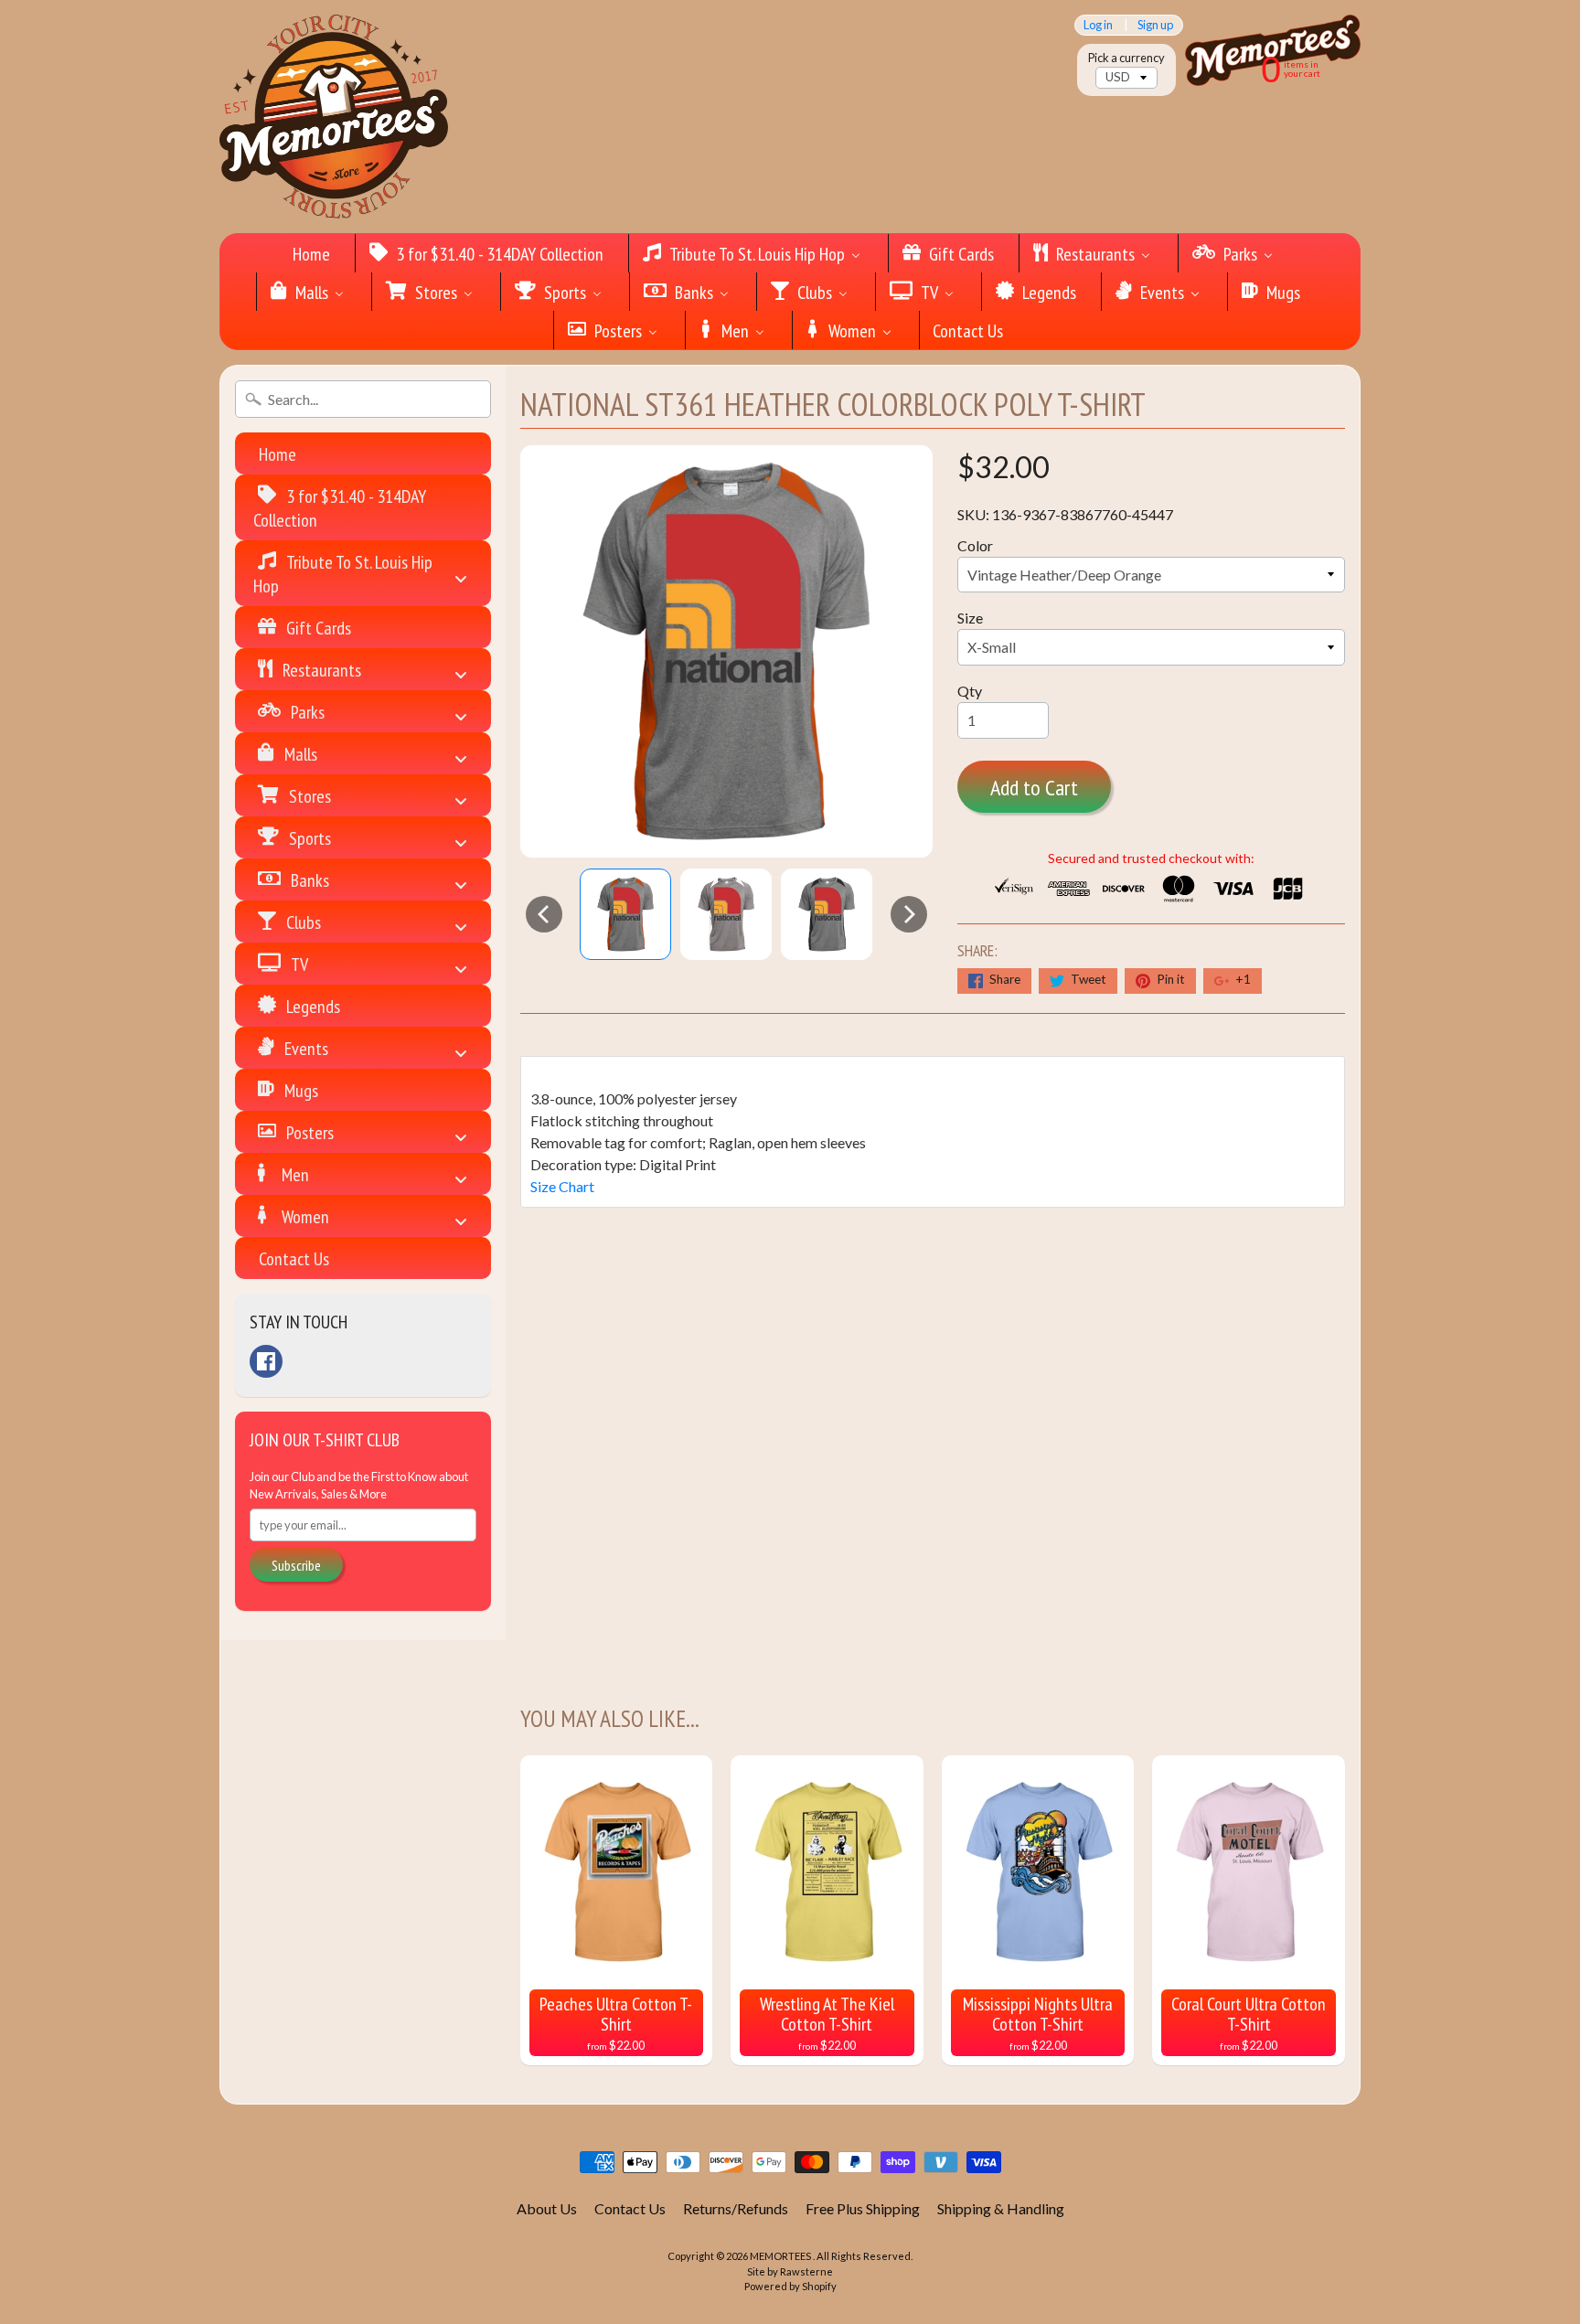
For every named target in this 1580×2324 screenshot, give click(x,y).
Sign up (1155, 25)
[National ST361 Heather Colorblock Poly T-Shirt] (625, 914)
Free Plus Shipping (863, 2208)
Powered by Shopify (790, 2286)
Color (975, 545)
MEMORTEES (781, 2256)
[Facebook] (266, 1361)
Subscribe (296, 1565)
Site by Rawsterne (790, 2271)
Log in (1098, 25)
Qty (970, 691)
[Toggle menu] (461, 573)
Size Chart (562, 1186)
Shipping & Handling (1001, 2208)
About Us (547, 2208)
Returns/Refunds (736, 2208)
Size (970, 618)
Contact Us (630, 2208)
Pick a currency (1126, 58)
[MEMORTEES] (334, 117)
